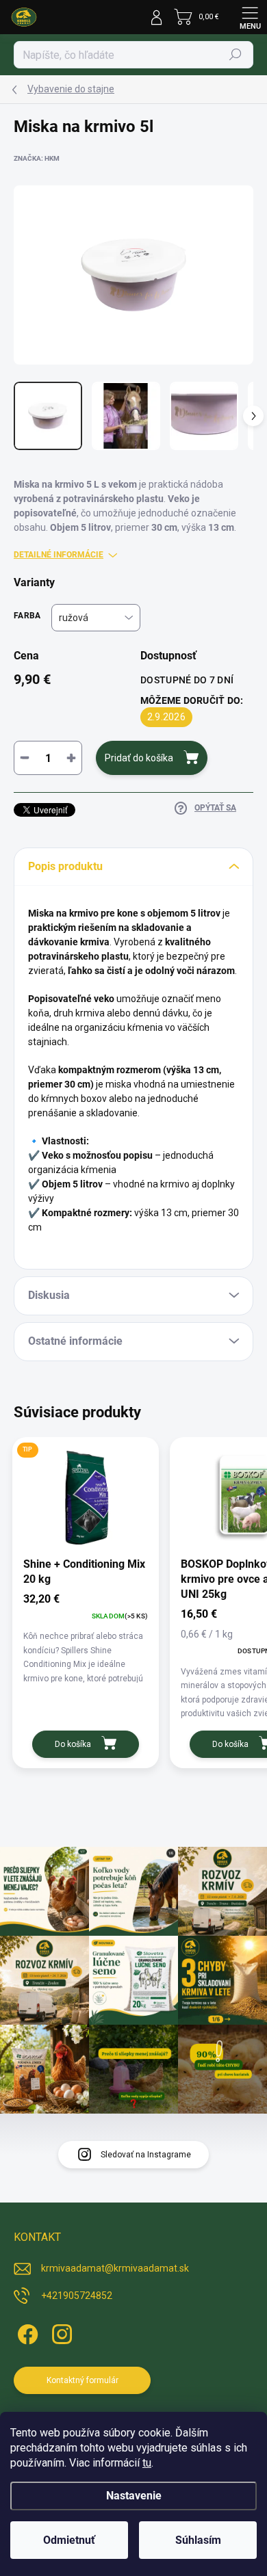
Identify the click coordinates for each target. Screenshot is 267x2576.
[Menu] (250, 17)
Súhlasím (198, 2540)
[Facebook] (26, 2331)
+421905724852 (77, 2296)
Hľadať (236, 55)
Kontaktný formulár (82, 2380)
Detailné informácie (59, 555)
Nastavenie (134, 2496)
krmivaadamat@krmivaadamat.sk (115, 2268)
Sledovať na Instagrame (146, 2155)
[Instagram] (60, 2331)
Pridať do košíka (139, 758)
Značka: (37, 158)
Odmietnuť (69, 2540)
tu (147, 2463)
